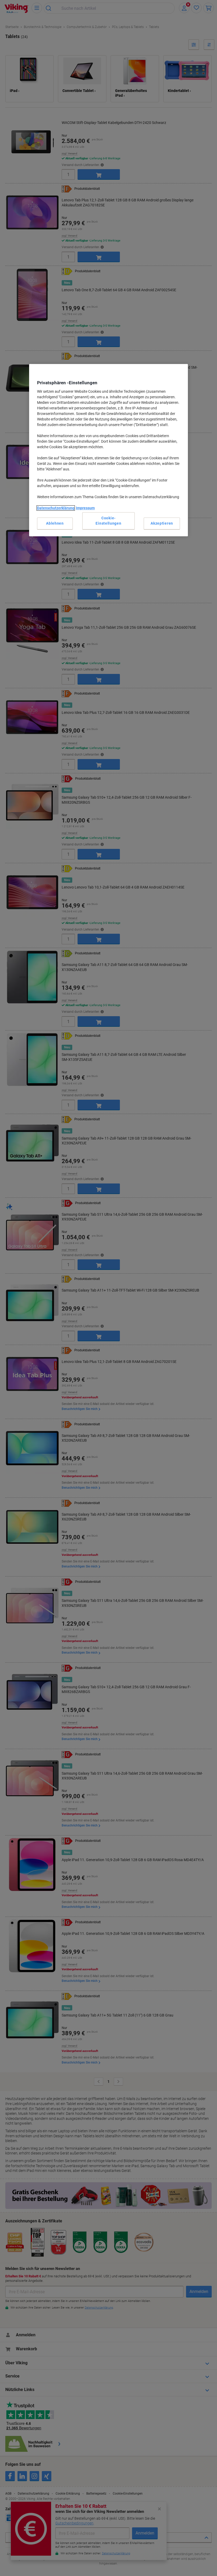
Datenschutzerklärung (56, 508)
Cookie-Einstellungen (108, 521)
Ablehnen (55, 523)
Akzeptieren (162, 523)
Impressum (85, 508)
